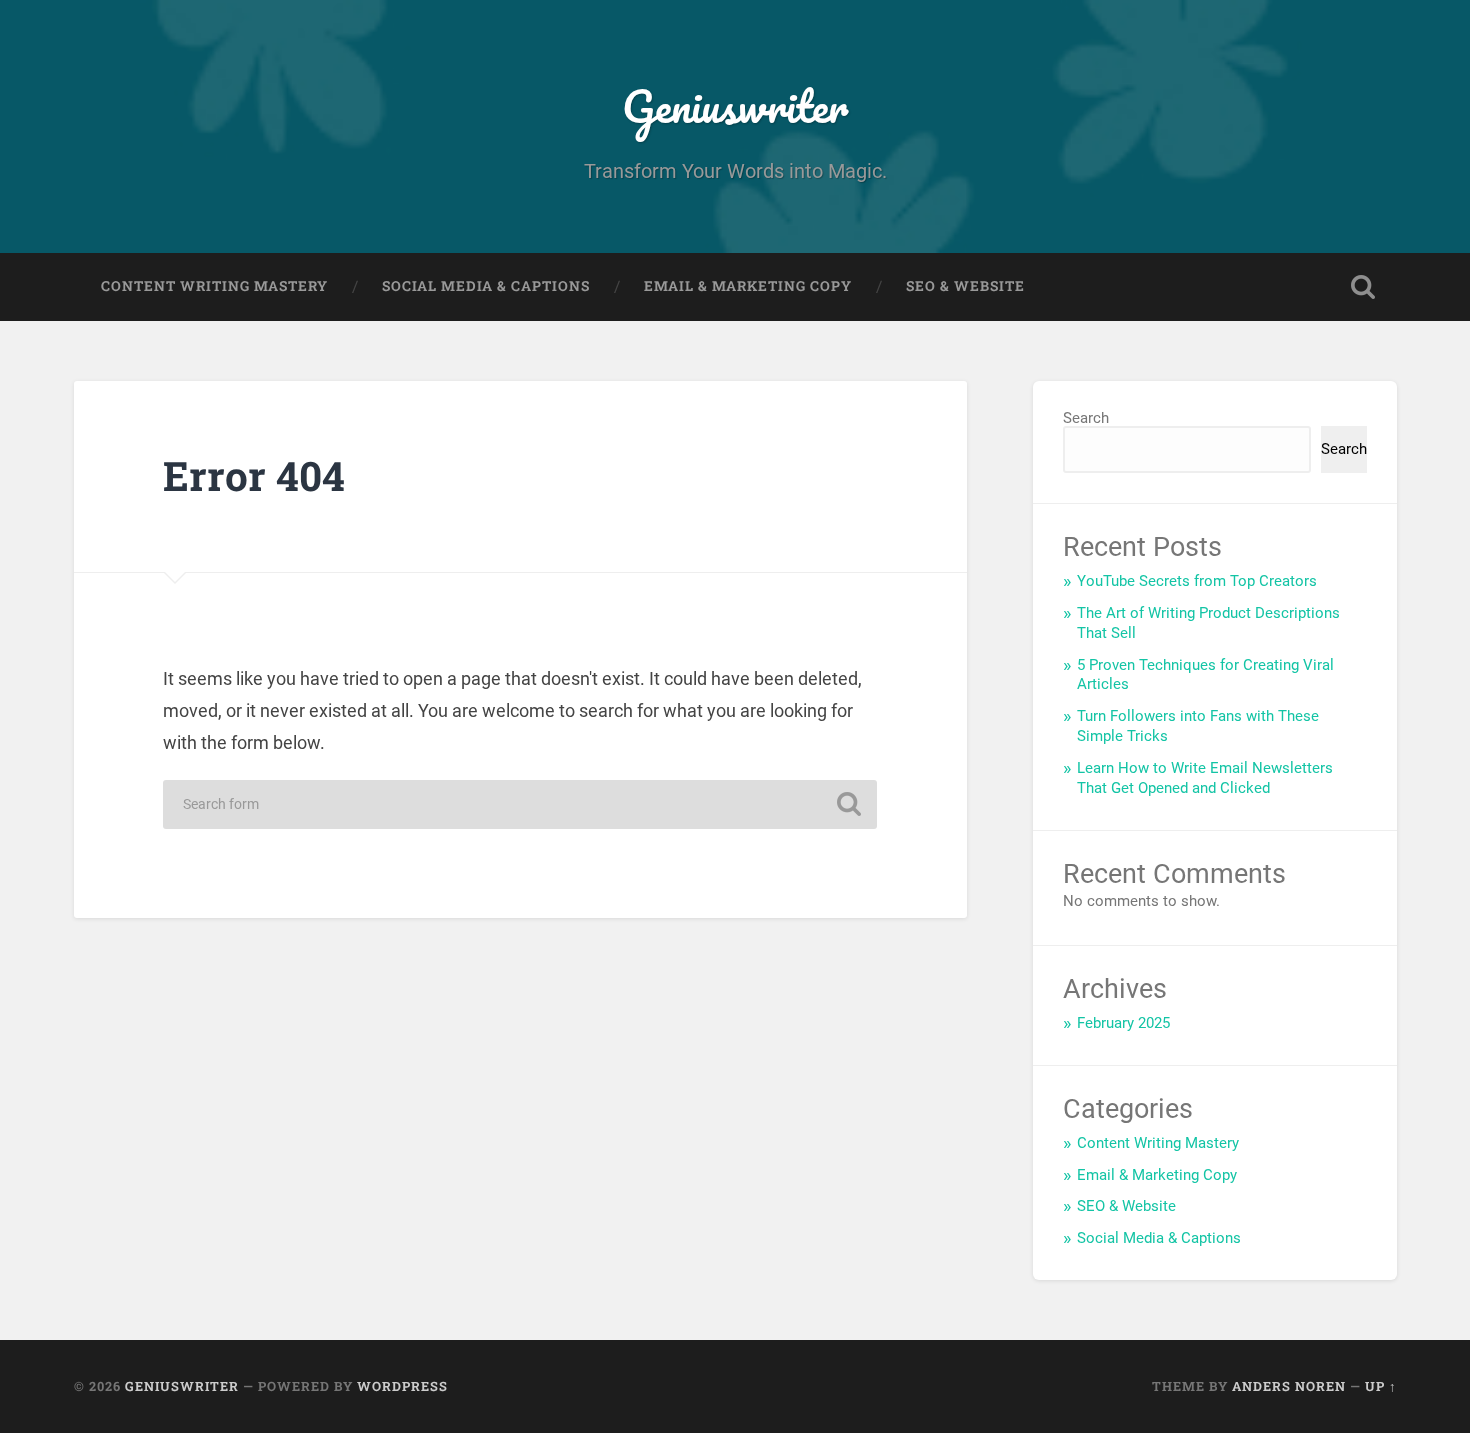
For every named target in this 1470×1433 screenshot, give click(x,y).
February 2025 (1123, 1023)
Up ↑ (1381, 1386)
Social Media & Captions (486, 286)
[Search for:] (520, 804)
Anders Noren (1289, 1386)
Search (1086, 418)
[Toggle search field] (1363, 287)
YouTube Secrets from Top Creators (1197, 581)
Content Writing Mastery (214, 286)
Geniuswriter (735, 105)
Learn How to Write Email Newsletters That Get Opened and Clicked (1205, 778)
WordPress (402, 1386)
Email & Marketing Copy (748, 286)
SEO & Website (965, 286)
